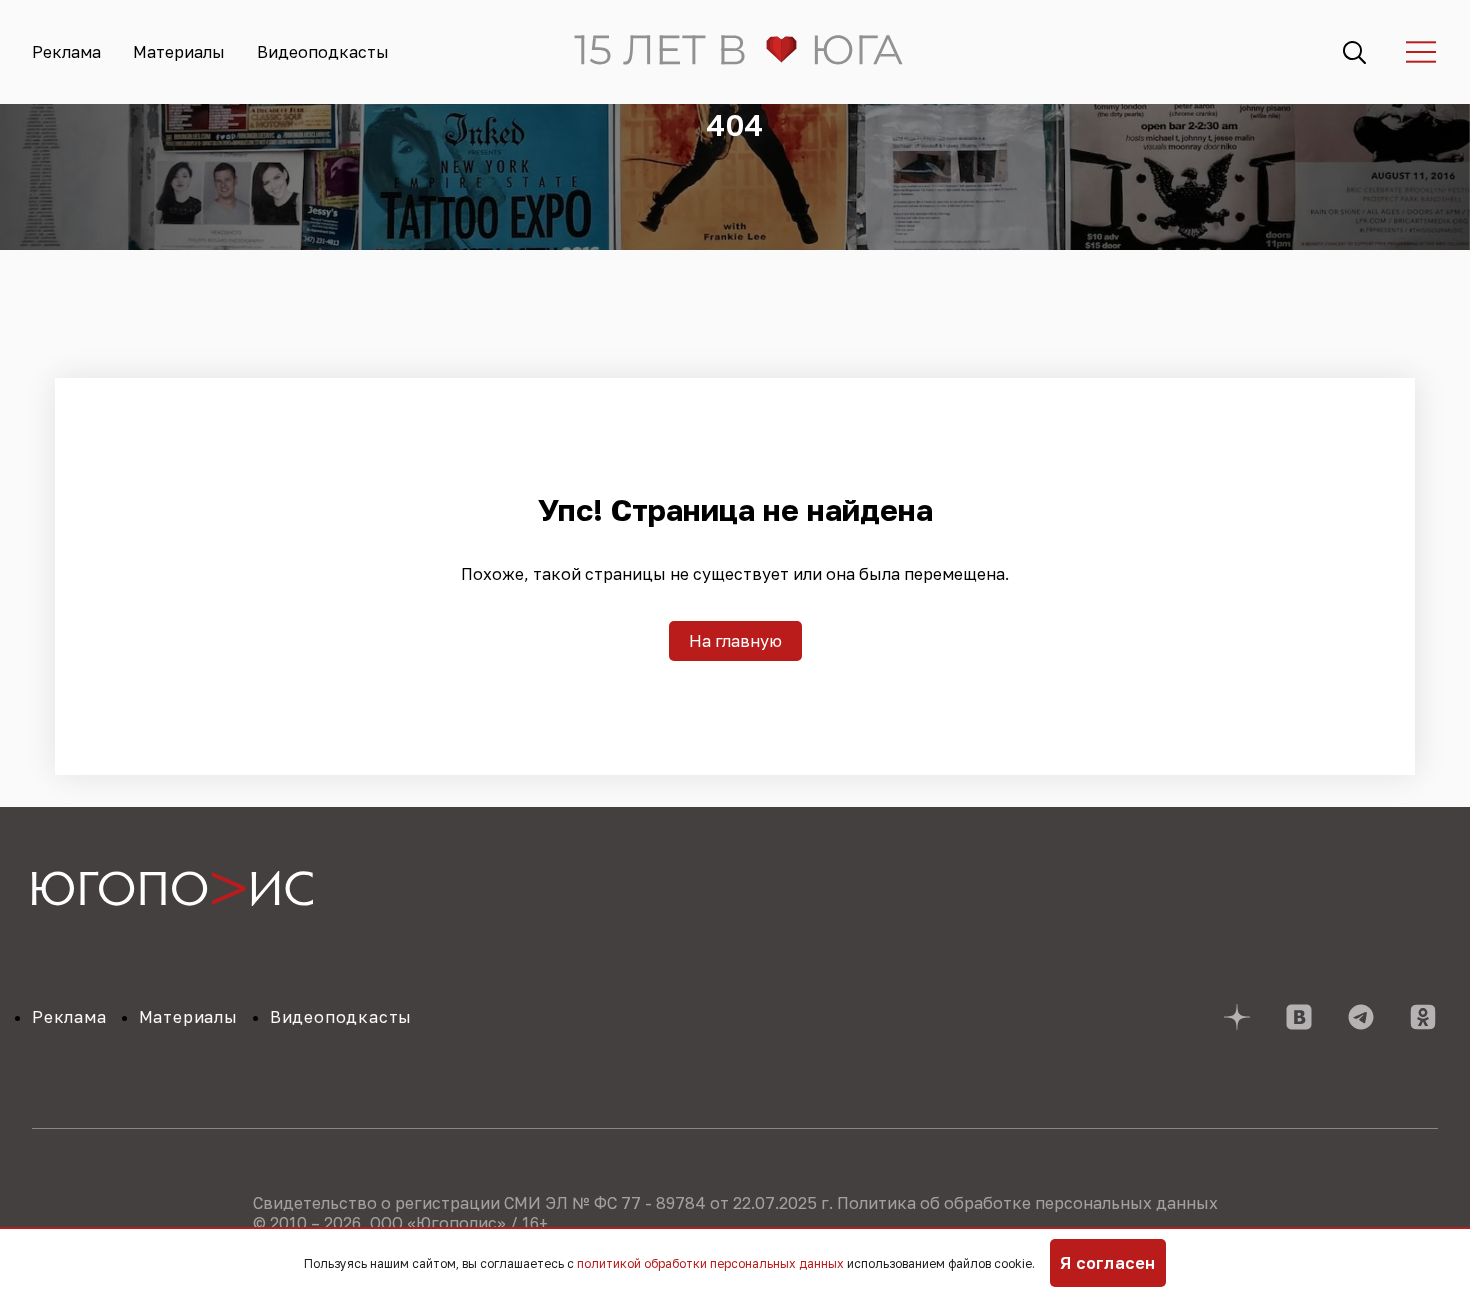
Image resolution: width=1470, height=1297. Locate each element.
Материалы (179, 52)
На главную (735, 641)
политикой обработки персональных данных (710, 1263)
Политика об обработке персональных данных (1027, 1203)
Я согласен (1108, 1263)
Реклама (66, 52)
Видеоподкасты (323, 52)
